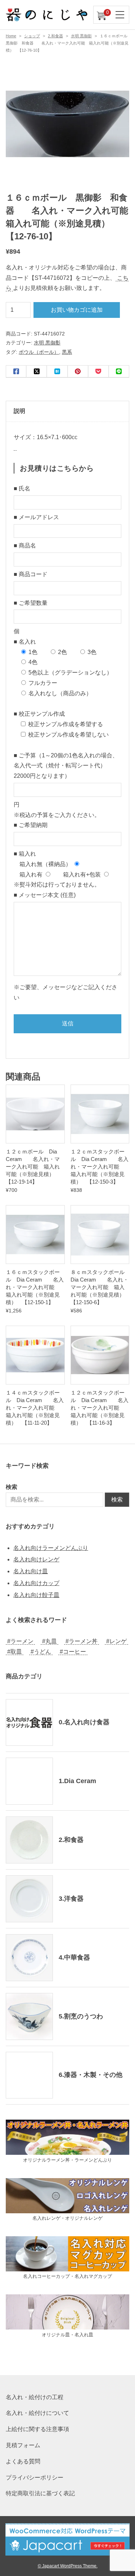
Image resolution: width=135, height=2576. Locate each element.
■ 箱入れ (25, 854)
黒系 (67, 352)
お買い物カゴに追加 (77, 310)
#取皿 (15, 1652)
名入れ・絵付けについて (37, 2413)
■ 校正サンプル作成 (39, 714)
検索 (12, 1487)
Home (11, 36)
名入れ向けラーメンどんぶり (51, 1548)
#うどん (41, 1652)
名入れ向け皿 (31, 1571)
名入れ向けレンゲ (36, 1559)
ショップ (32, 36)
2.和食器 (55, 36)
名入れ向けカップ (36, 1583)
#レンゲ (116, 1641)
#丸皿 (49, 1641)
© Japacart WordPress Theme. (68, 2566)
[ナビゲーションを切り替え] (120, 15)
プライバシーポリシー (35, 2478)
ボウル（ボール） (39, 352)
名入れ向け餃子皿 (36, 1595)
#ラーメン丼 (82, 1641)
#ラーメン (20, 1641)
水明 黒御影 (81, 36)
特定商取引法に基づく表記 (40, 2493)
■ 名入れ (25, 642)
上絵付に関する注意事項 (37, 2429)
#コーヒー (73, 1652)
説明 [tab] (19, 411)
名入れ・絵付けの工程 (35, 2397)
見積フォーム (23, 2445)
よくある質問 (23, 2461)
